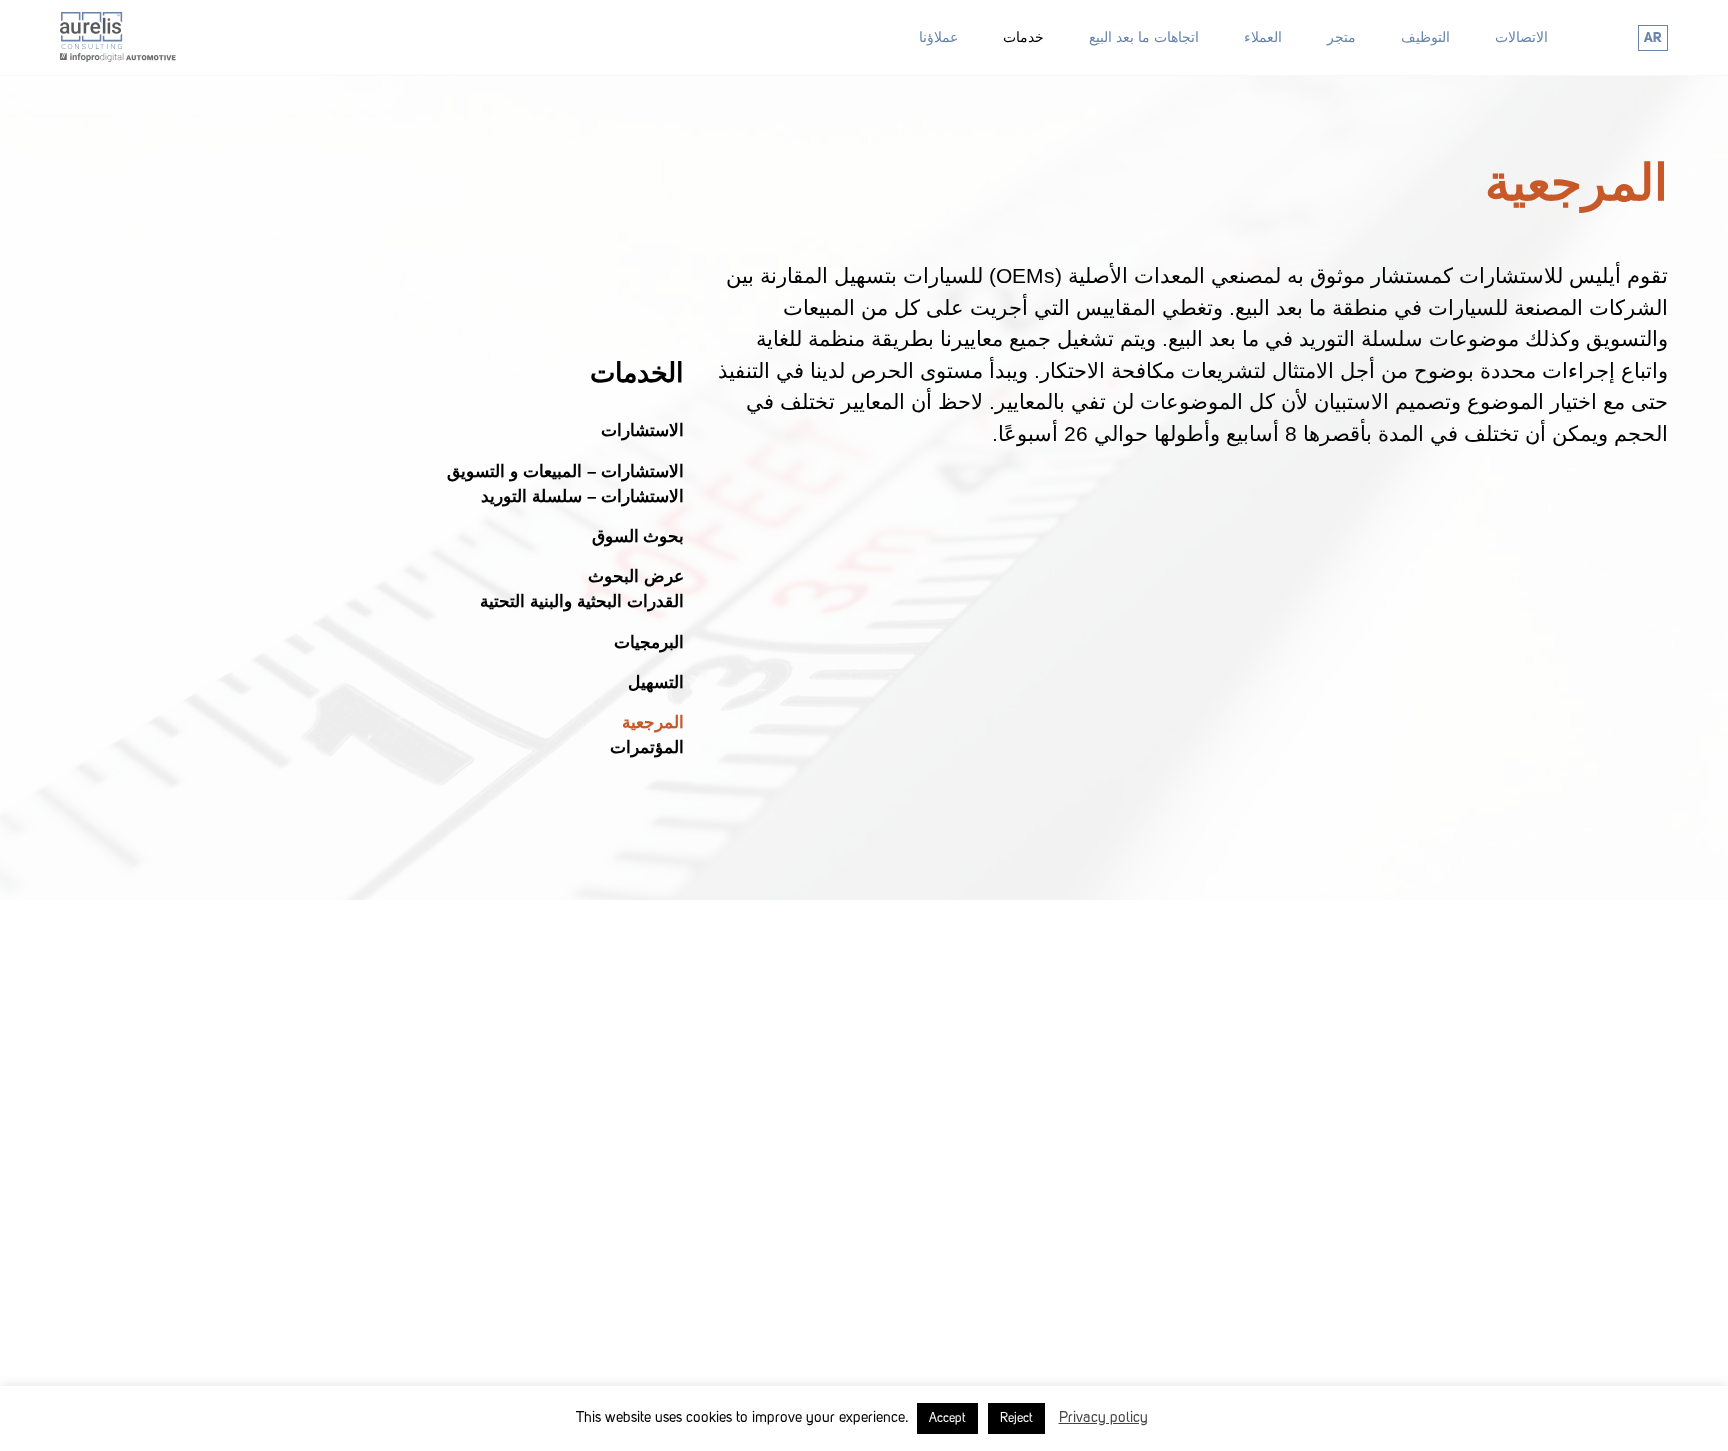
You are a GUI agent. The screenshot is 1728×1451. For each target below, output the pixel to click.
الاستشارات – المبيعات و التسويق (565, 470)
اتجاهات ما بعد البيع (1144, 37)
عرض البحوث (636, 576)
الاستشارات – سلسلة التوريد (582, 495)
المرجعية (653, 722)
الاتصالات (1521, 37)
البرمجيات (649, 641)
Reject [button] (1016, 1418)
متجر (1341, 37)
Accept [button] (947, 1418)
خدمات (1023, 37)
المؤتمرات (647, 747)
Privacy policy (1103, 1418)
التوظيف (1425, 37)
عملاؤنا (938, 37)
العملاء (1263, 37)
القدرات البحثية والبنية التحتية (582, 601)
